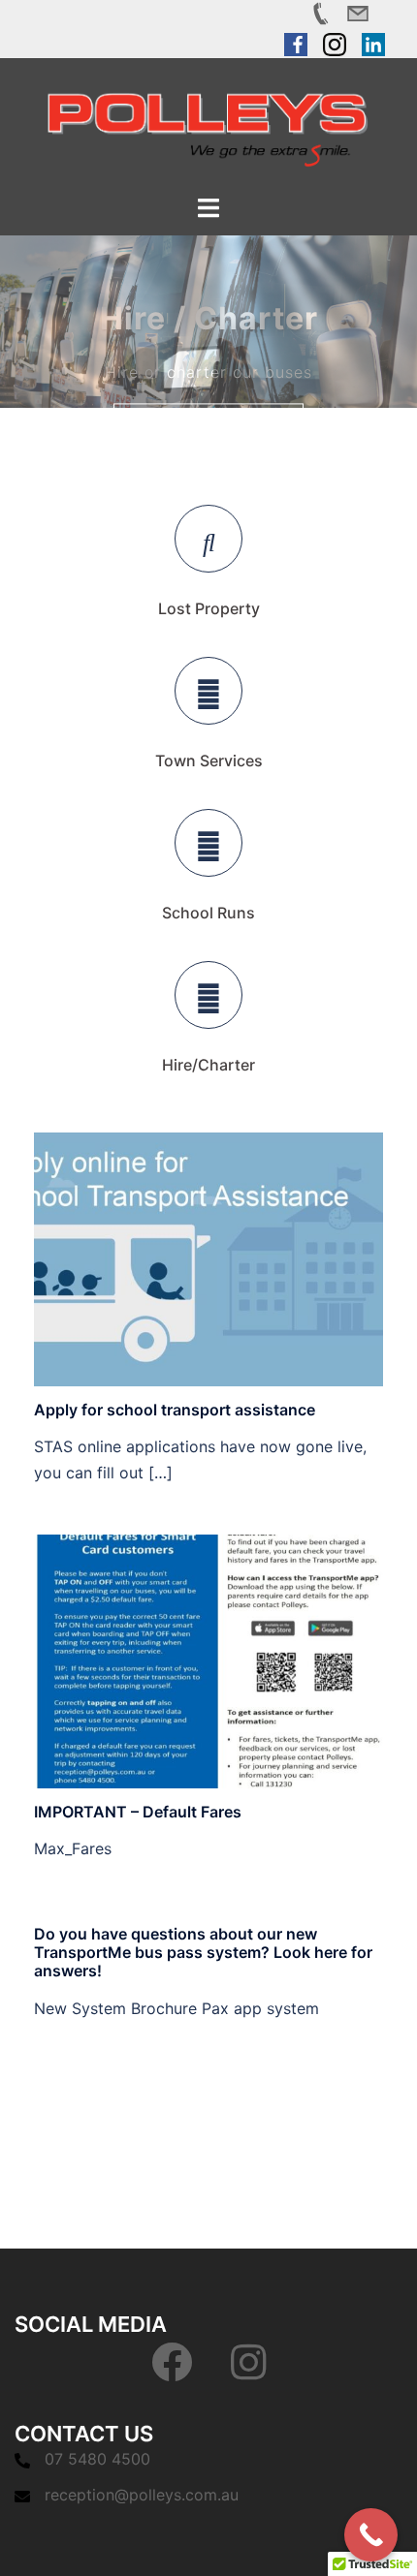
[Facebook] (172, 2372)
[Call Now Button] (371, 2535)
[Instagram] (249, 2372)
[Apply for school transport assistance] (208, 1258)
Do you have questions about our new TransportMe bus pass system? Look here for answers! (203, 1952)
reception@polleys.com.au (142, 2495)
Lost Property (209, 608)
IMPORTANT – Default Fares (138, 1812)
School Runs (208, 913)
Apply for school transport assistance (175, 1410)
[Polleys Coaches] (208, 124)
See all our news (208, 2093)
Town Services (209, 760)
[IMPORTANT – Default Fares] (208, 1660)
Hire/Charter (208, 1065)
